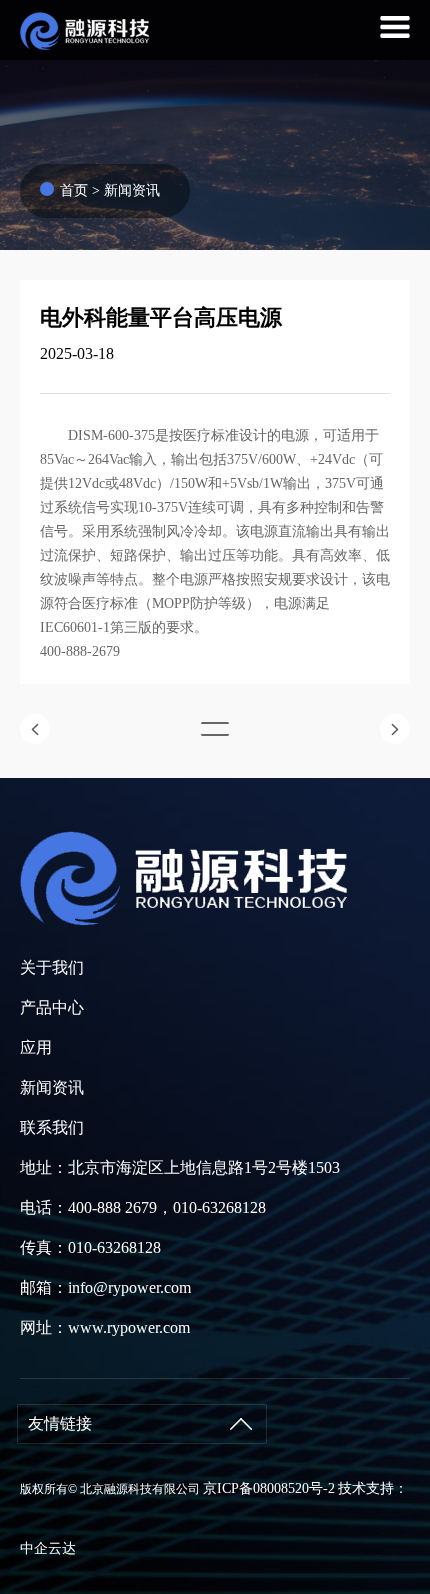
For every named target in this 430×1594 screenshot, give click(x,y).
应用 (36, 1047)
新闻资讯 (132, 190)
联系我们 (52, 1127)
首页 (74, 190)
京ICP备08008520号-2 (269, 1488)
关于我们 (52, 967)
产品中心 (52, 1007)
